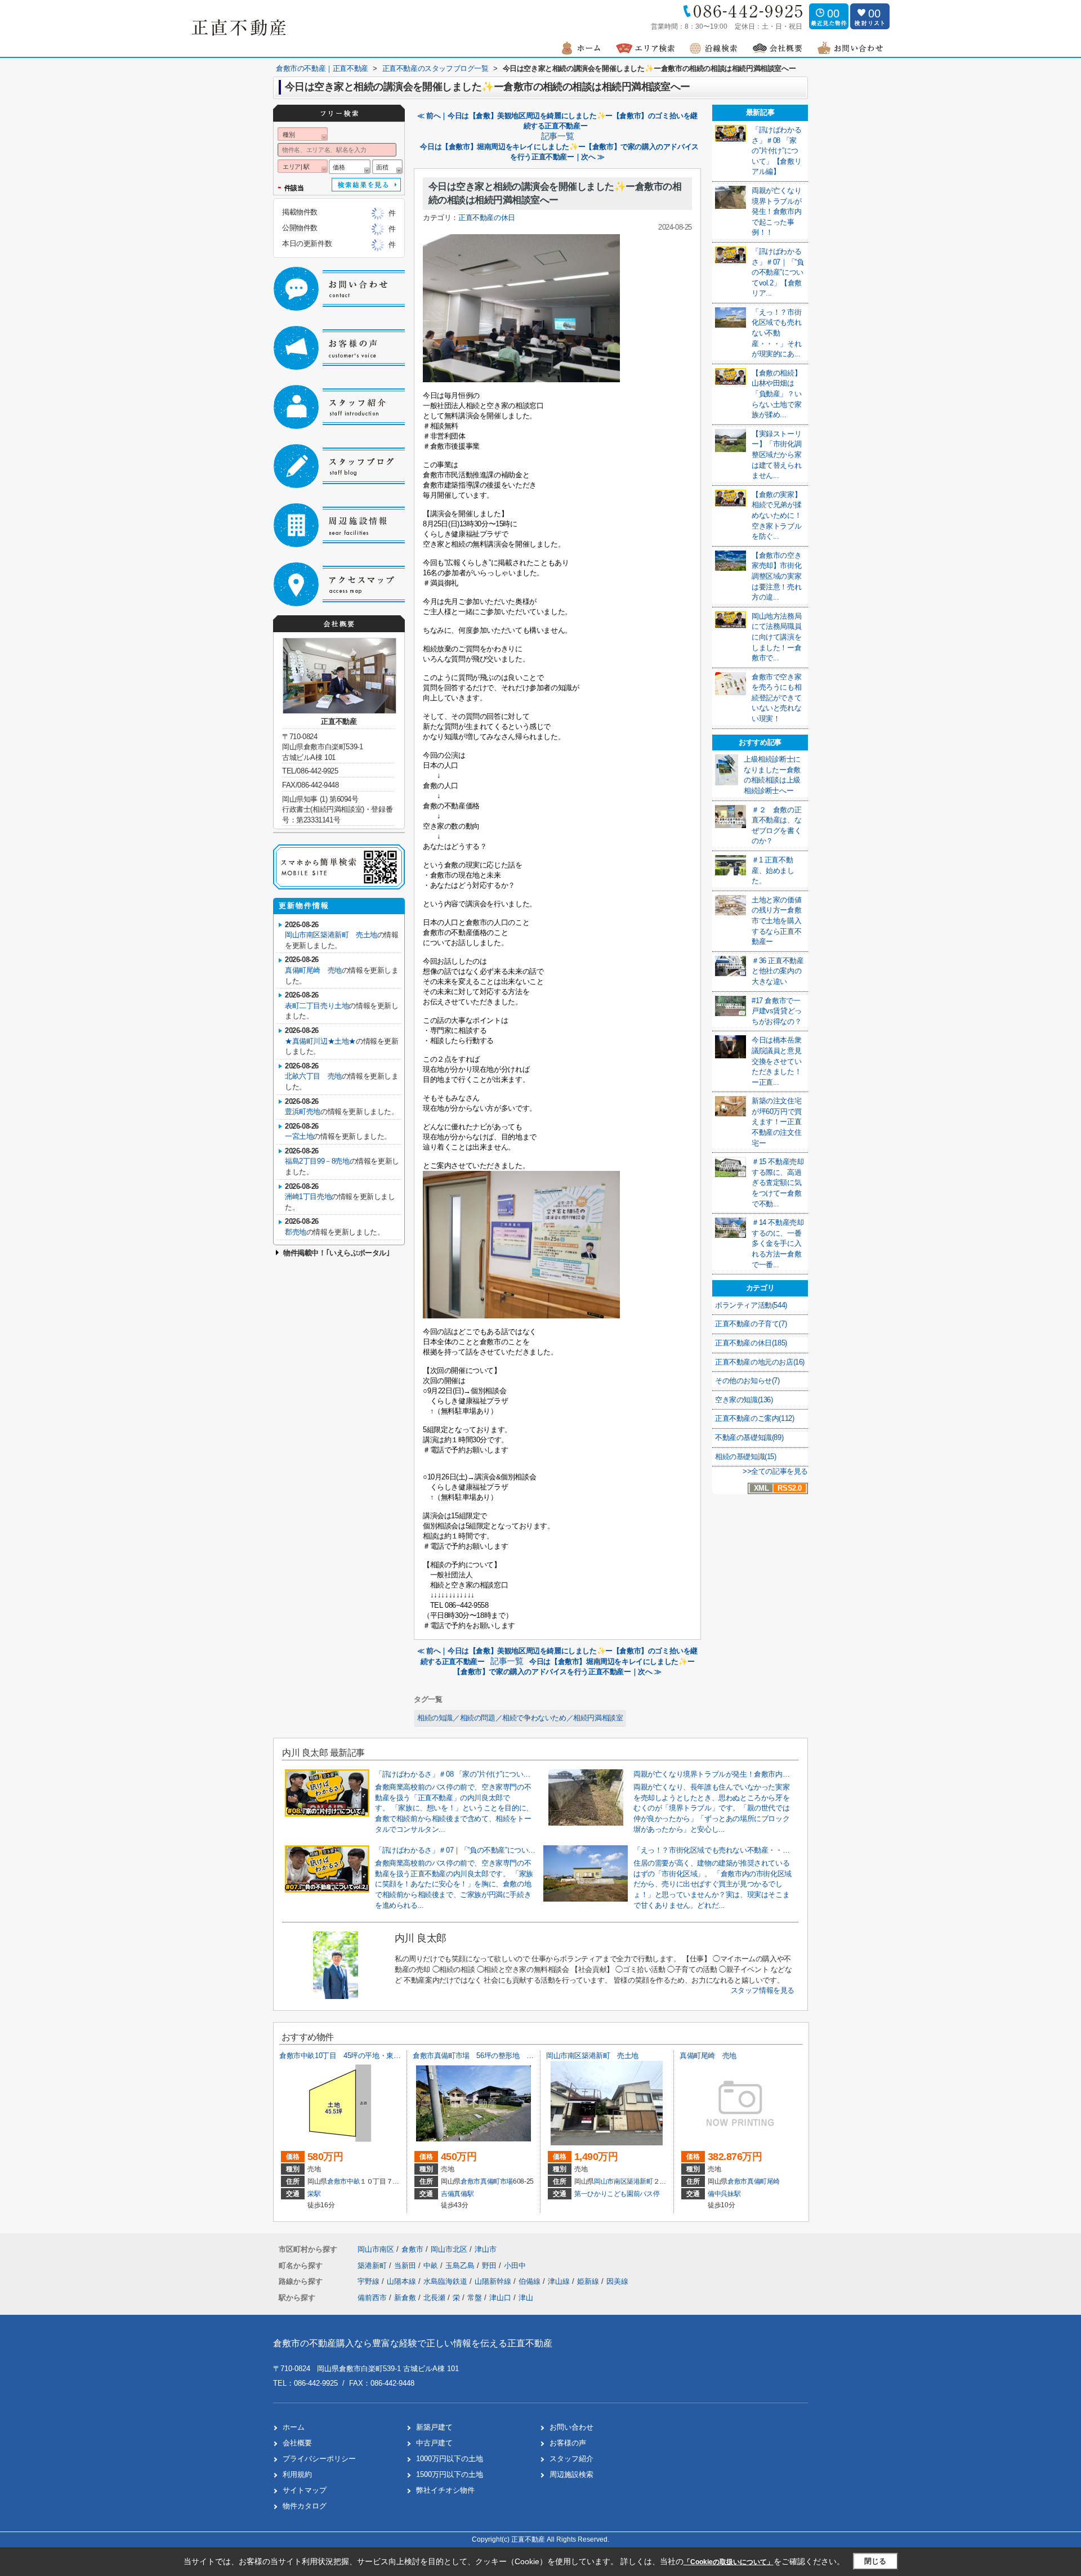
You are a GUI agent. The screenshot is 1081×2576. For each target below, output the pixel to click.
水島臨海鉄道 (446, 2281)
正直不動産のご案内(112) (754, 1418)
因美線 (617, 2281)
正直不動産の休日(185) (751, 1343)
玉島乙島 (461, 2266)
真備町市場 (497, 2181)
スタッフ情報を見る (763, 1990)
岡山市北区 (449, 2249)
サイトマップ (305, 2490)
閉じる (875, 2561)
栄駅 (314, 2194)
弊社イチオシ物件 (445, 2490)
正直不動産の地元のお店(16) (760, 1362)
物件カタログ (305, 2506)
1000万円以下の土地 (450, 2459)
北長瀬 (434, 2298)
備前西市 (372, 2298)
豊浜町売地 (303, 1112)
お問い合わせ (571, 2427)
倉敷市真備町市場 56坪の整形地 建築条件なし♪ (493, 2056)
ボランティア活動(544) (751, 1305)
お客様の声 (568, 2443)
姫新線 (589, 2281)
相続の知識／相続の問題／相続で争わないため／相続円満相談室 (520, 1718)
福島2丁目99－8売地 (317, 1161)
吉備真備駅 (457, 2194)
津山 (526, 2298)
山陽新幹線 (494, 2281)
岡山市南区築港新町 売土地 (331, 935)
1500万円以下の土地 (450, 2474)
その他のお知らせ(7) (747, 1381)
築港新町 (640, 2181)
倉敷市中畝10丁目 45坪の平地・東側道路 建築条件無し (372, 2056)
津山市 (486, 2249)
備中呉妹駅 (724, 2194)
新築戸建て (434, 2427)
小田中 (515, 2266)
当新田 (406, 2266)
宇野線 (370, 2281)
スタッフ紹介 (571, 2459)
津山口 (500, 2298)
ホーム (294, 2427)
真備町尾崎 (763, 2181)
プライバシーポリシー (319, 2459)
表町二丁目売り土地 (317, 1006)
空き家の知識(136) (744, 1400)
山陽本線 (403, 2281)
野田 (490, 2266)
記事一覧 (557, 136)
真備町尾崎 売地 (313, 970)
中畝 (353, 2181)
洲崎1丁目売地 (308, 1197)
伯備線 (531, 2281)
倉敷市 (337, 2181)
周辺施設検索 (571, 2474)
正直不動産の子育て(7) (751, 1324)
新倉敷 (405, 2298)
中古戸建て (434, 2443)
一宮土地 (299, 1136)
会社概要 (297, 2443)
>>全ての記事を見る (775, 1471)
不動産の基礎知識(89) (749, 1437)
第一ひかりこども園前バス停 (617, 2194)
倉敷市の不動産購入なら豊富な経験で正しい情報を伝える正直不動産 (413, 2343)
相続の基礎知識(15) (746, 1457)
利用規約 (297, 2474)
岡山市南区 (610, 2181)
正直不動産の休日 (487, 218)
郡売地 (296, 1232)
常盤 (475, 2298)
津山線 (560, 2281)
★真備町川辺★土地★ (320, 1041)
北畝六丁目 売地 (313, 1076)
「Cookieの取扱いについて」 (729, 2562)
